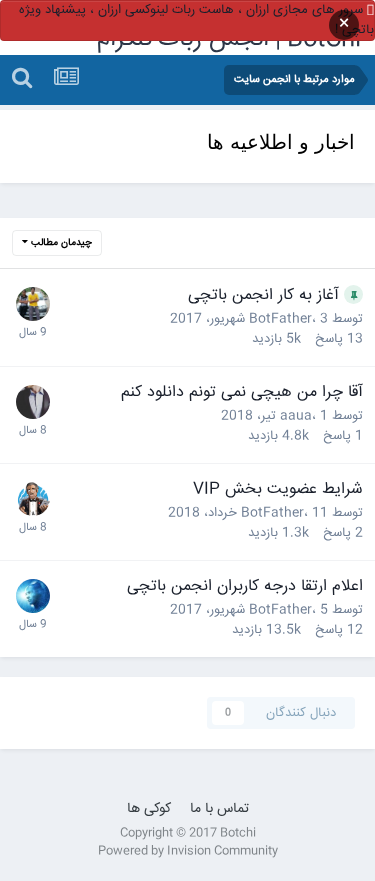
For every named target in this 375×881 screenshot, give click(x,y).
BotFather (280, 319)
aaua (296, 416)
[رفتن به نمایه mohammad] (33, 402)
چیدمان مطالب (60, 243)
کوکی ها (149, 809)
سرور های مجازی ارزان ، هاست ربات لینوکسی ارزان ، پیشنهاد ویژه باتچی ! (196, 20)
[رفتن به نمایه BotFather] (33, 499)
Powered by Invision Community (188, 851)
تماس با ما (219, 809)
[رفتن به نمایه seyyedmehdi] (33, 304)
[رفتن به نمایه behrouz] (33, 596)
